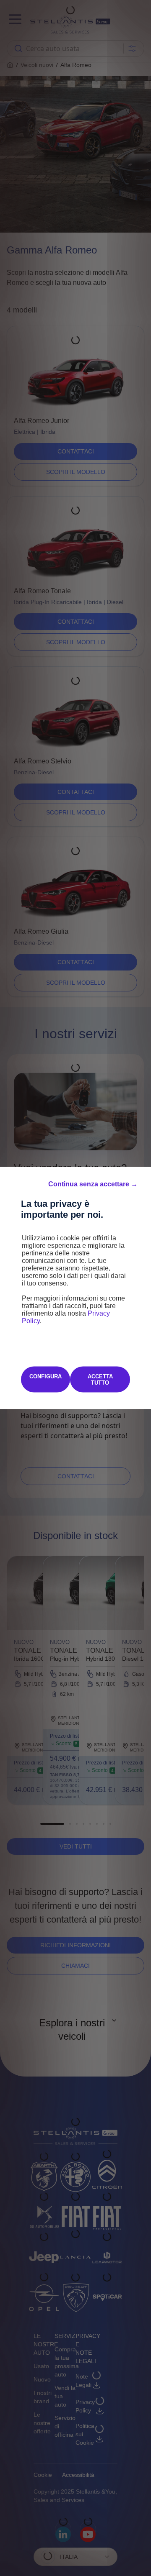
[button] (93, 1184)
